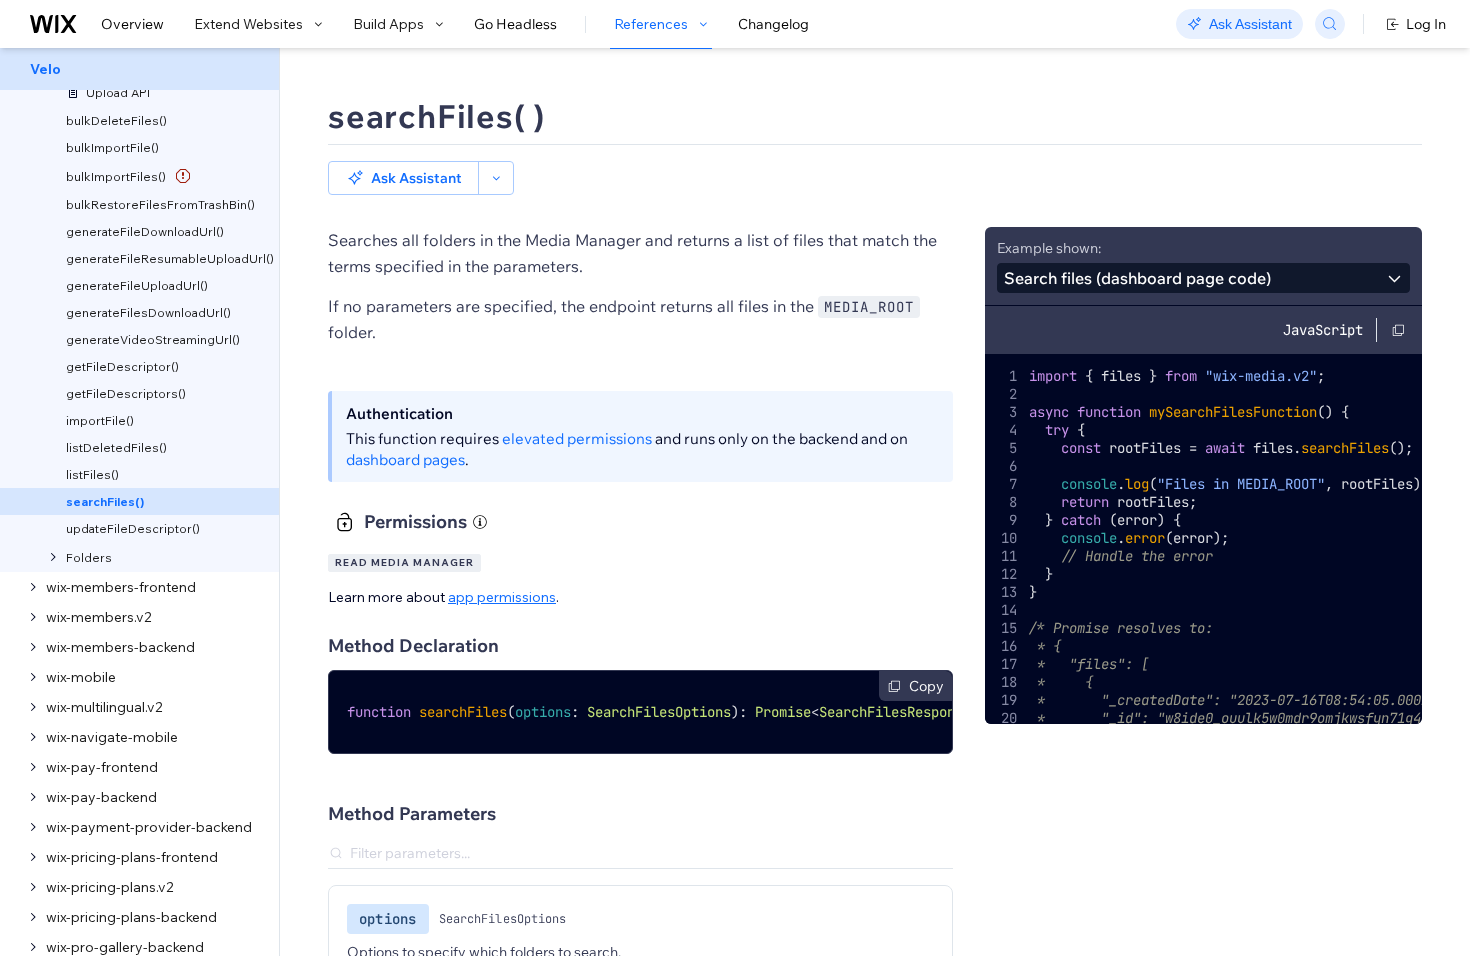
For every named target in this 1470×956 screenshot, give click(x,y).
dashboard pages (405, 459)
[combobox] (1203, 278)
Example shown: (1049, 248)
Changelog (773, 24)
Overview (132, 24)
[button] (403, 178)
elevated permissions (577, 438)
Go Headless (515, 24)
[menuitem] (139, 69)
